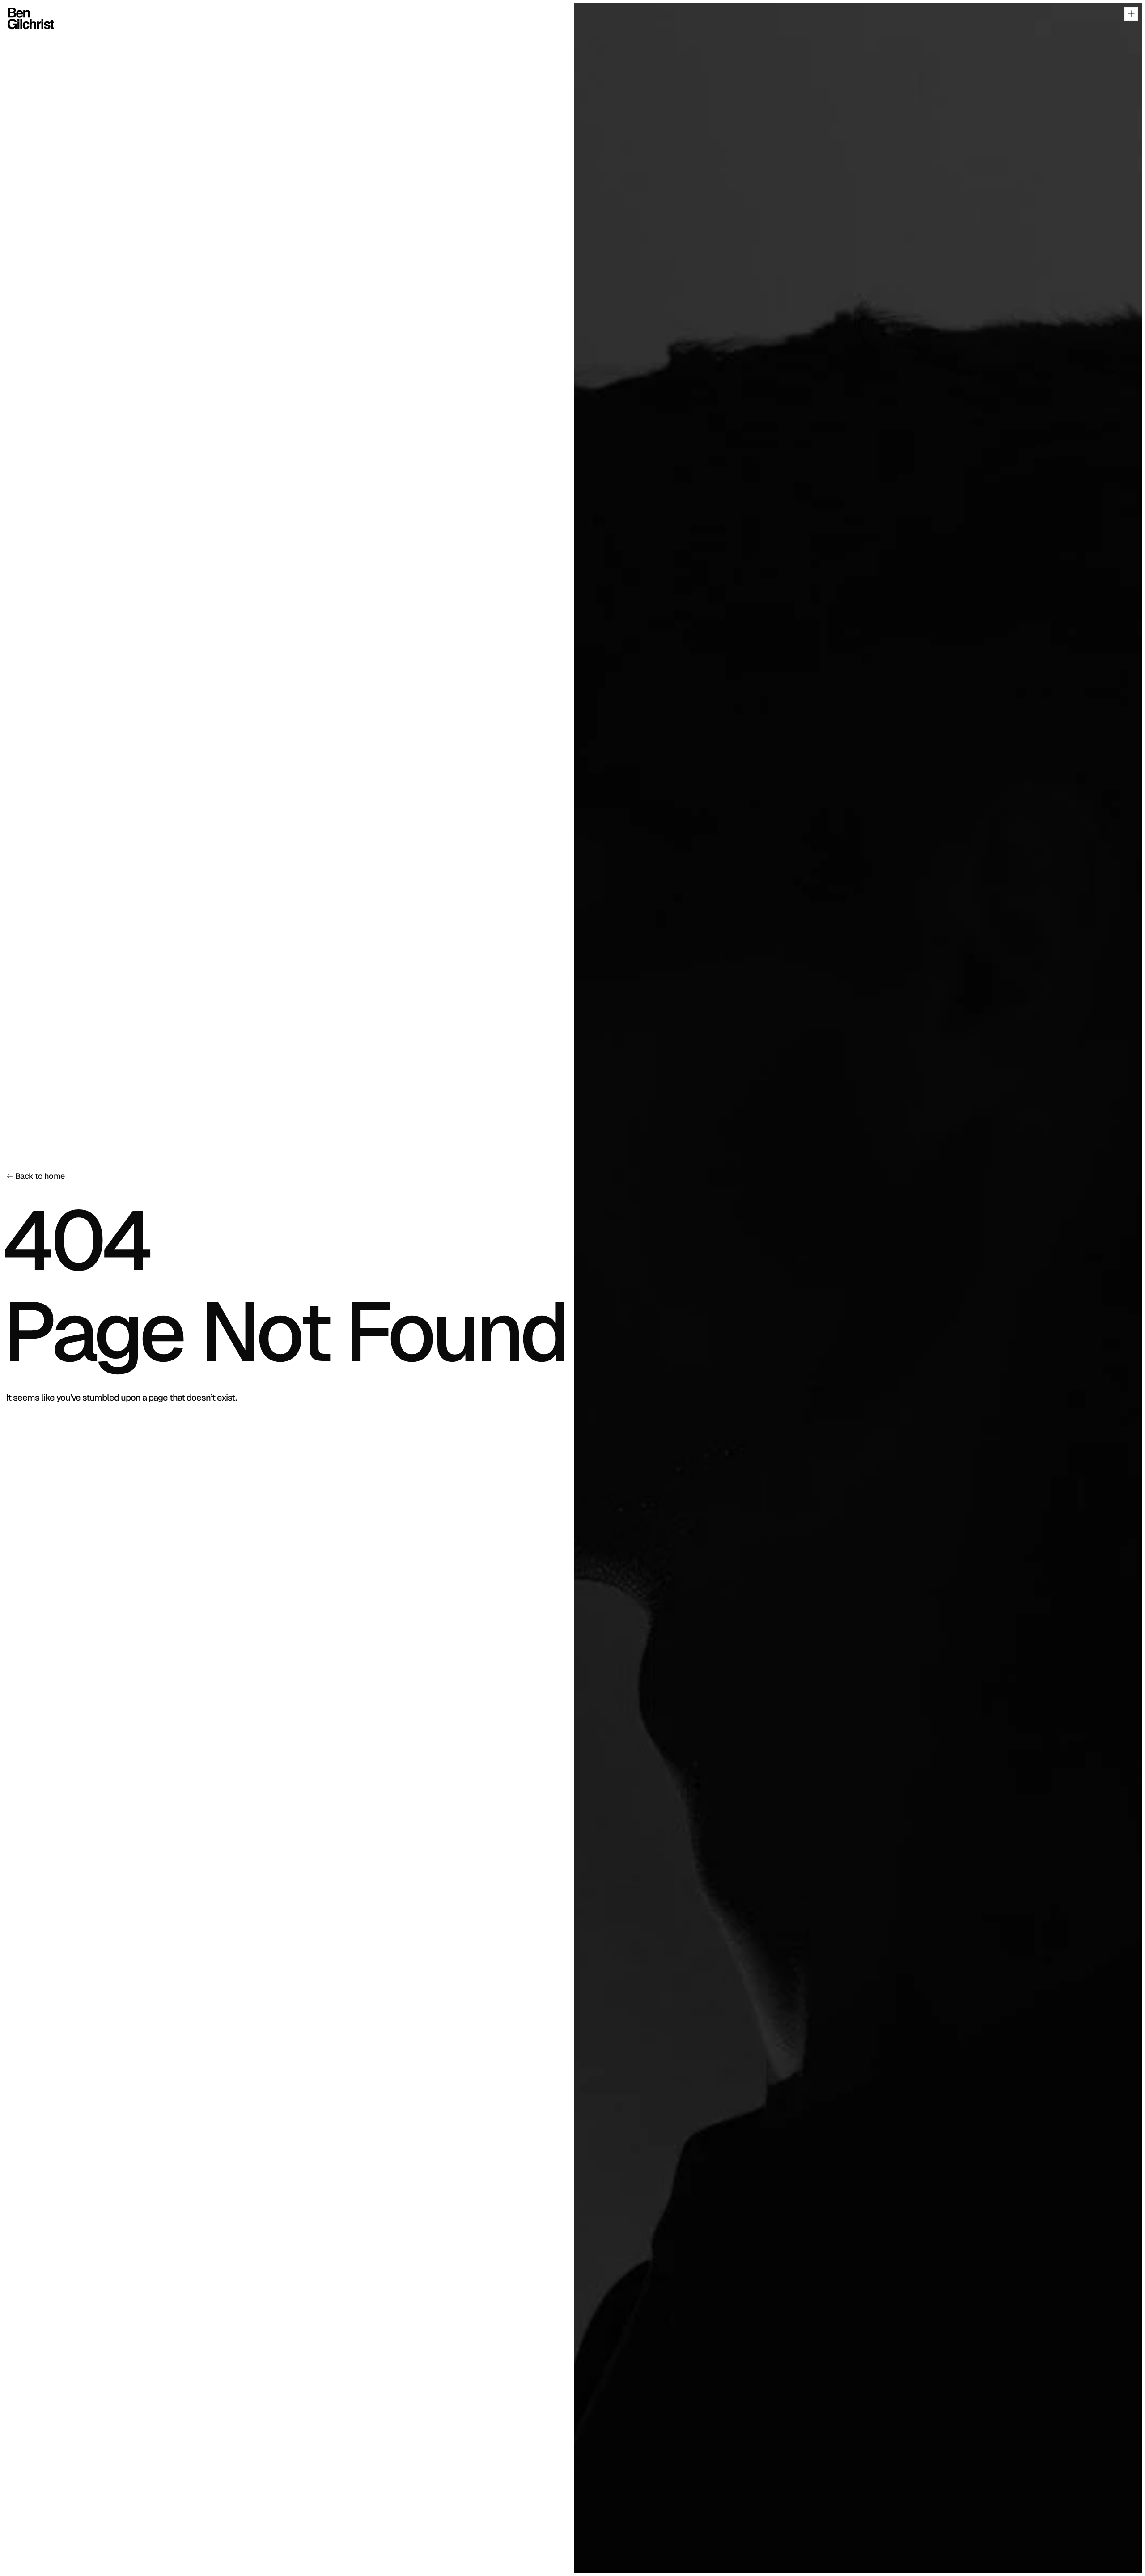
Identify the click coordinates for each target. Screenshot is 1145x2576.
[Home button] (23, 18)
